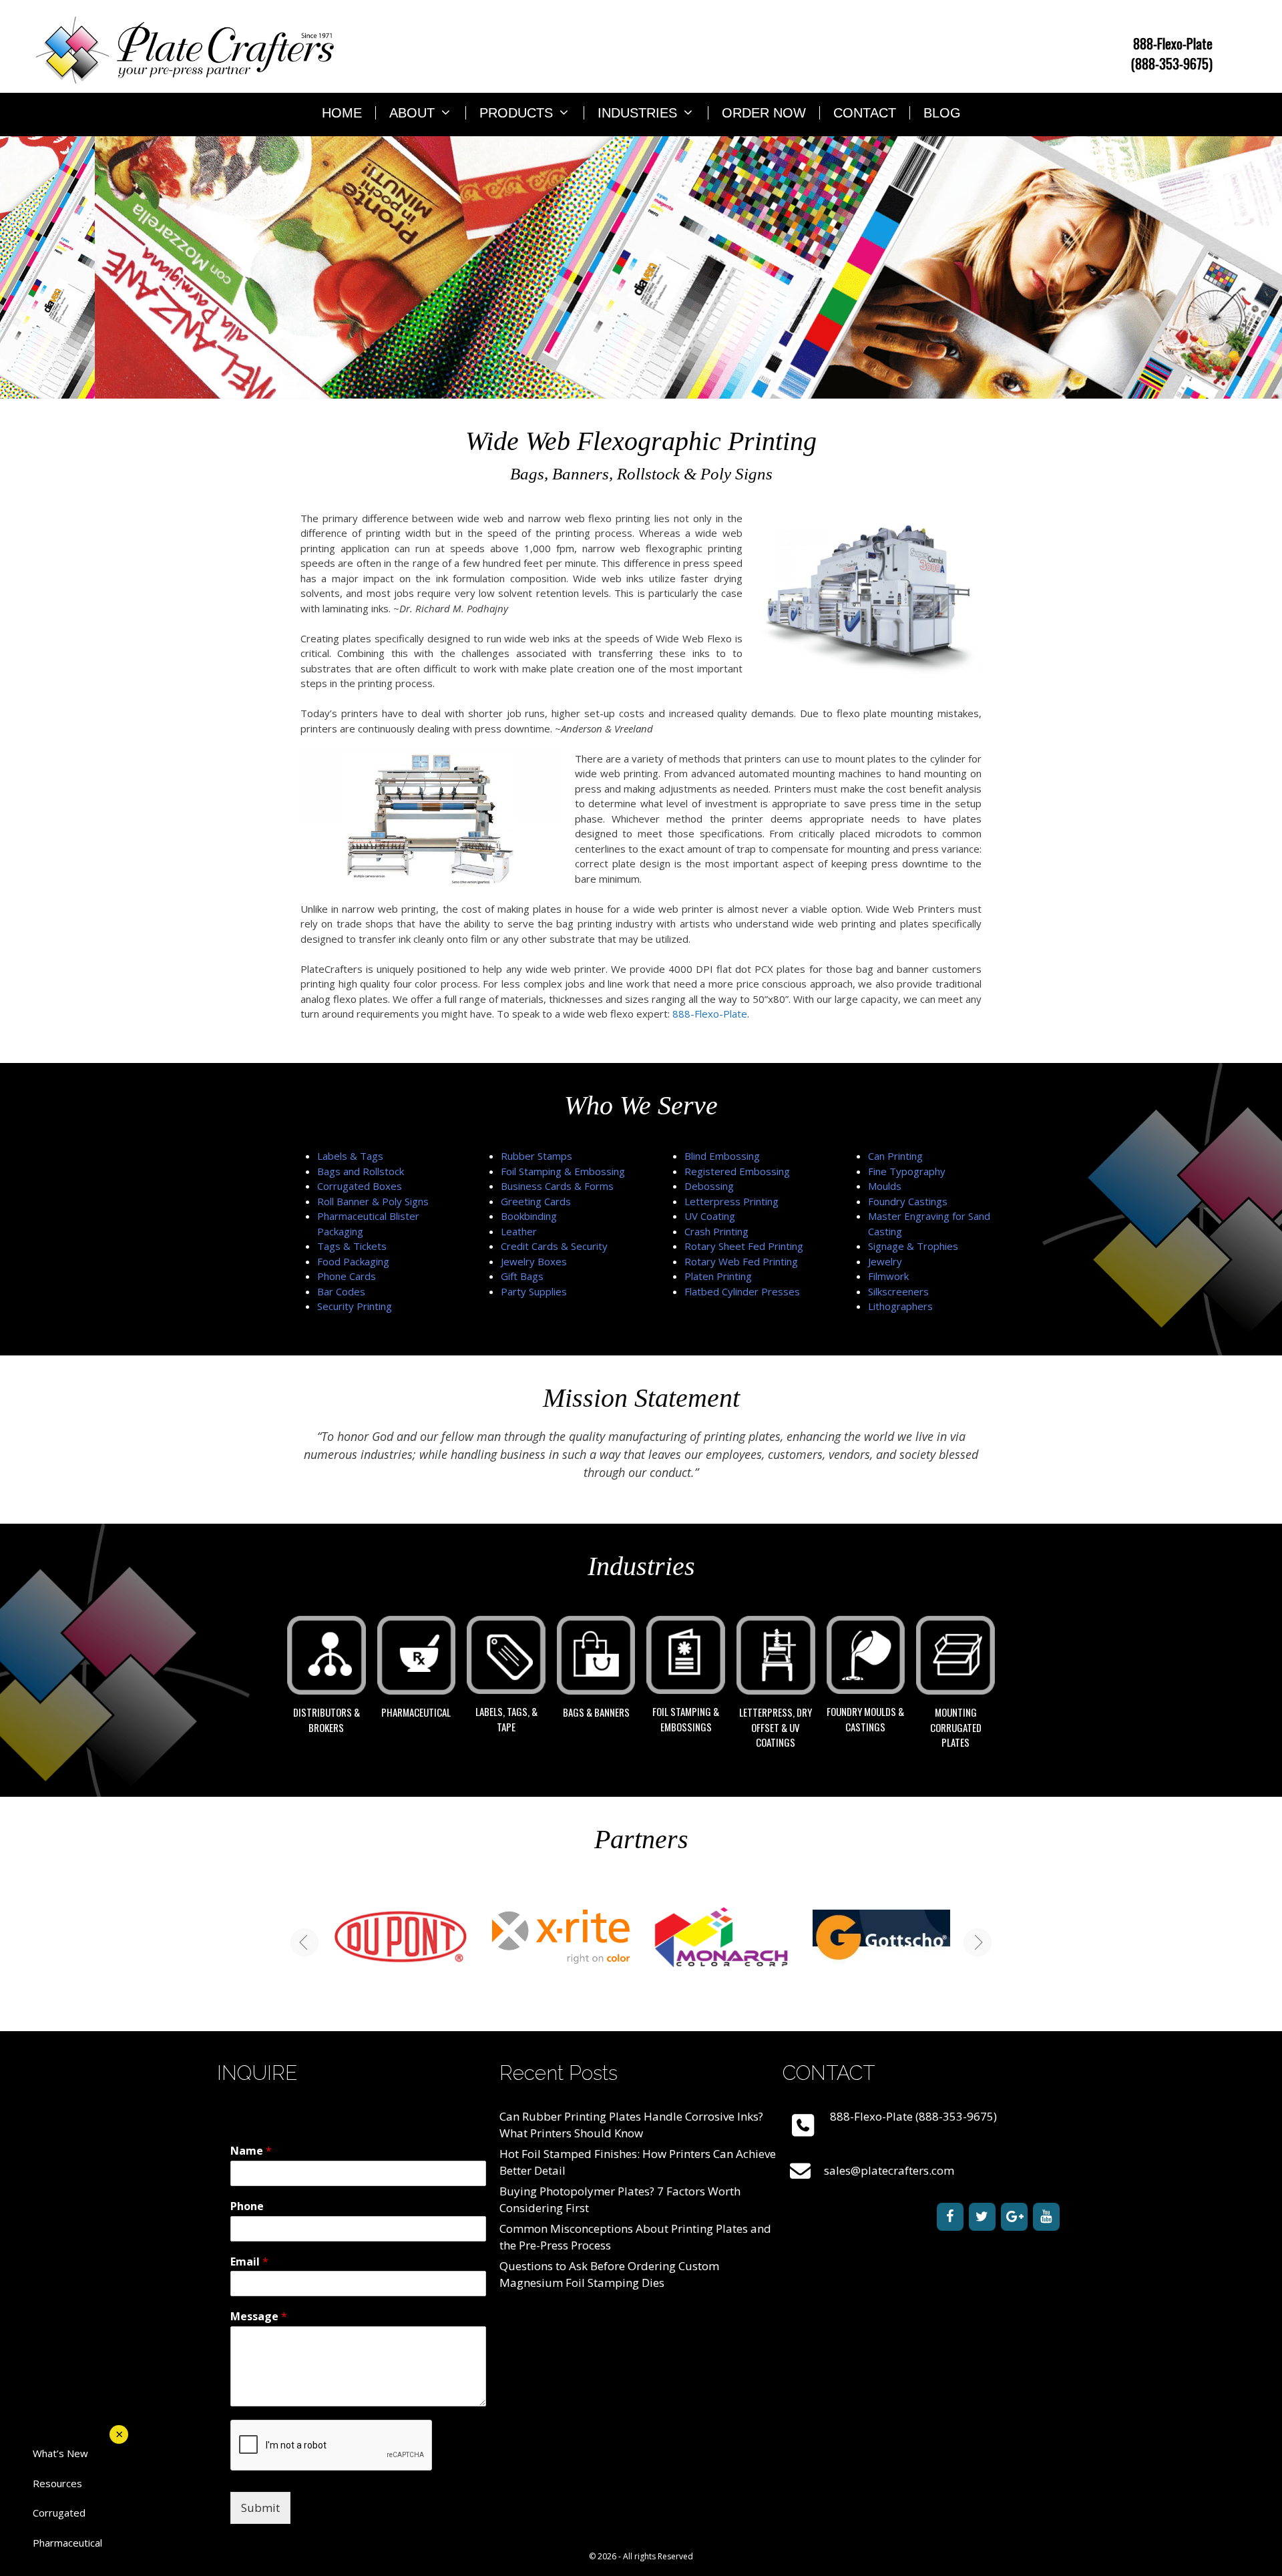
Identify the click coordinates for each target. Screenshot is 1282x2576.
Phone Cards (347, 1276)
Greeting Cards (536, 1201)
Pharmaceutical (416, 1712)
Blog (942, 113)
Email (249, 2262)
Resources (57, 2483)
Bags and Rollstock (361, 1171)
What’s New (60, 2453)
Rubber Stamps (537, 1156)
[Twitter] (982, 2217)
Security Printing (355, 1306)
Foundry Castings (908, 1201)
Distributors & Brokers (327, 1720)
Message (259, 2317)
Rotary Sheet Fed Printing (744, 1246)
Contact (865, 113)
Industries (637, 113)
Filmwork (888, 1276)
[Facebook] (950, 2217)
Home (342, 113)
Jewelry (885, 1261)
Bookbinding (529, 1216)
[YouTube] (1046, 2217)
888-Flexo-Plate (710, 1014)
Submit (260, 2508)
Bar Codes (341, 1291)
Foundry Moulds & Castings (865, 1719)
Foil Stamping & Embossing (563, 1171)
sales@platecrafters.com (889, 2170)
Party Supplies (534, 1291)
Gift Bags (522, 1276)
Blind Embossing (722, 1156)
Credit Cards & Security (554, 1246)
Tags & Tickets (352, 1246)
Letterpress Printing (731, 1201)
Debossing (709, 1186)
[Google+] (1014, 2217)
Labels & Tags (350, 1156)
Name (251, 2151)
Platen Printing (718, 1276)
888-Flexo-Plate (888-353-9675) (1172, 53)
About (412, 113)
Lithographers (900, 1306)
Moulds (885, 1186)
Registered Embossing (737, 1171)
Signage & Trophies (913, 1246)
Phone (247, 2206)
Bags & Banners (596, 1712)
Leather (519, 1231)
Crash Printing (716, 1231)
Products (516, 113)
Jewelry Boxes (534, 1261)
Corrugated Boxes (360, 1186)
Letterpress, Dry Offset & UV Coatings (776, 1727)
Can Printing (895, 1156)
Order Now (764, 113)
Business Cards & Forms (557, 1186)
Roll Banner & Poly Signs (373, 1201)
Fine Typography (907, 1171)
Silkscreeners (898, 1291)
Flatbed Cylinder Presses (742, 1291)
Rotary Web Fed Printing (741, 1261)
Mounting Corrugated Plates (956, 1727)
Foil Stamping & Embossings (686, 1719)
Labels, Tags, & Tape (506, 1719)
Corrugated (59, 2513)
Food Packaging (353, 1261)
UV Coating (710, 1216)
